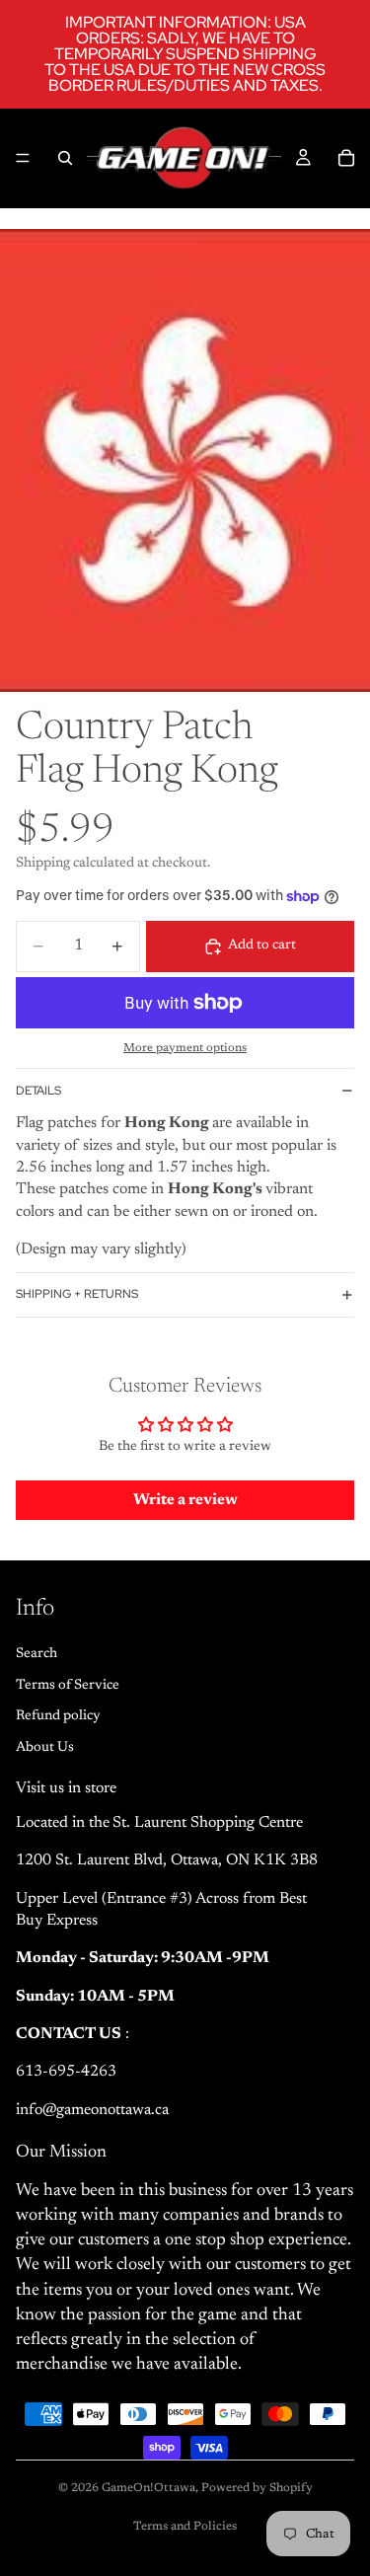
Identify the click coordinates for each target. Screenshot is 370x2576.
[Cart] (346, 158)
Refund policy (58, 1716)
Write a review (185, 1500)
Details (38, 1091)
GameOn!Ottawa (148, 2488)
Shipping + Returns (77, 1294)
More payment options (185, 1048)
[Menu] (23, 158)
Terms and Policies (185, 2527)
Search (37, 1654)
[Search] (65, 158)
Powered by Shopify (257, 2488)
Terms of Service (68, 1685)
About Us (45, 1747)
